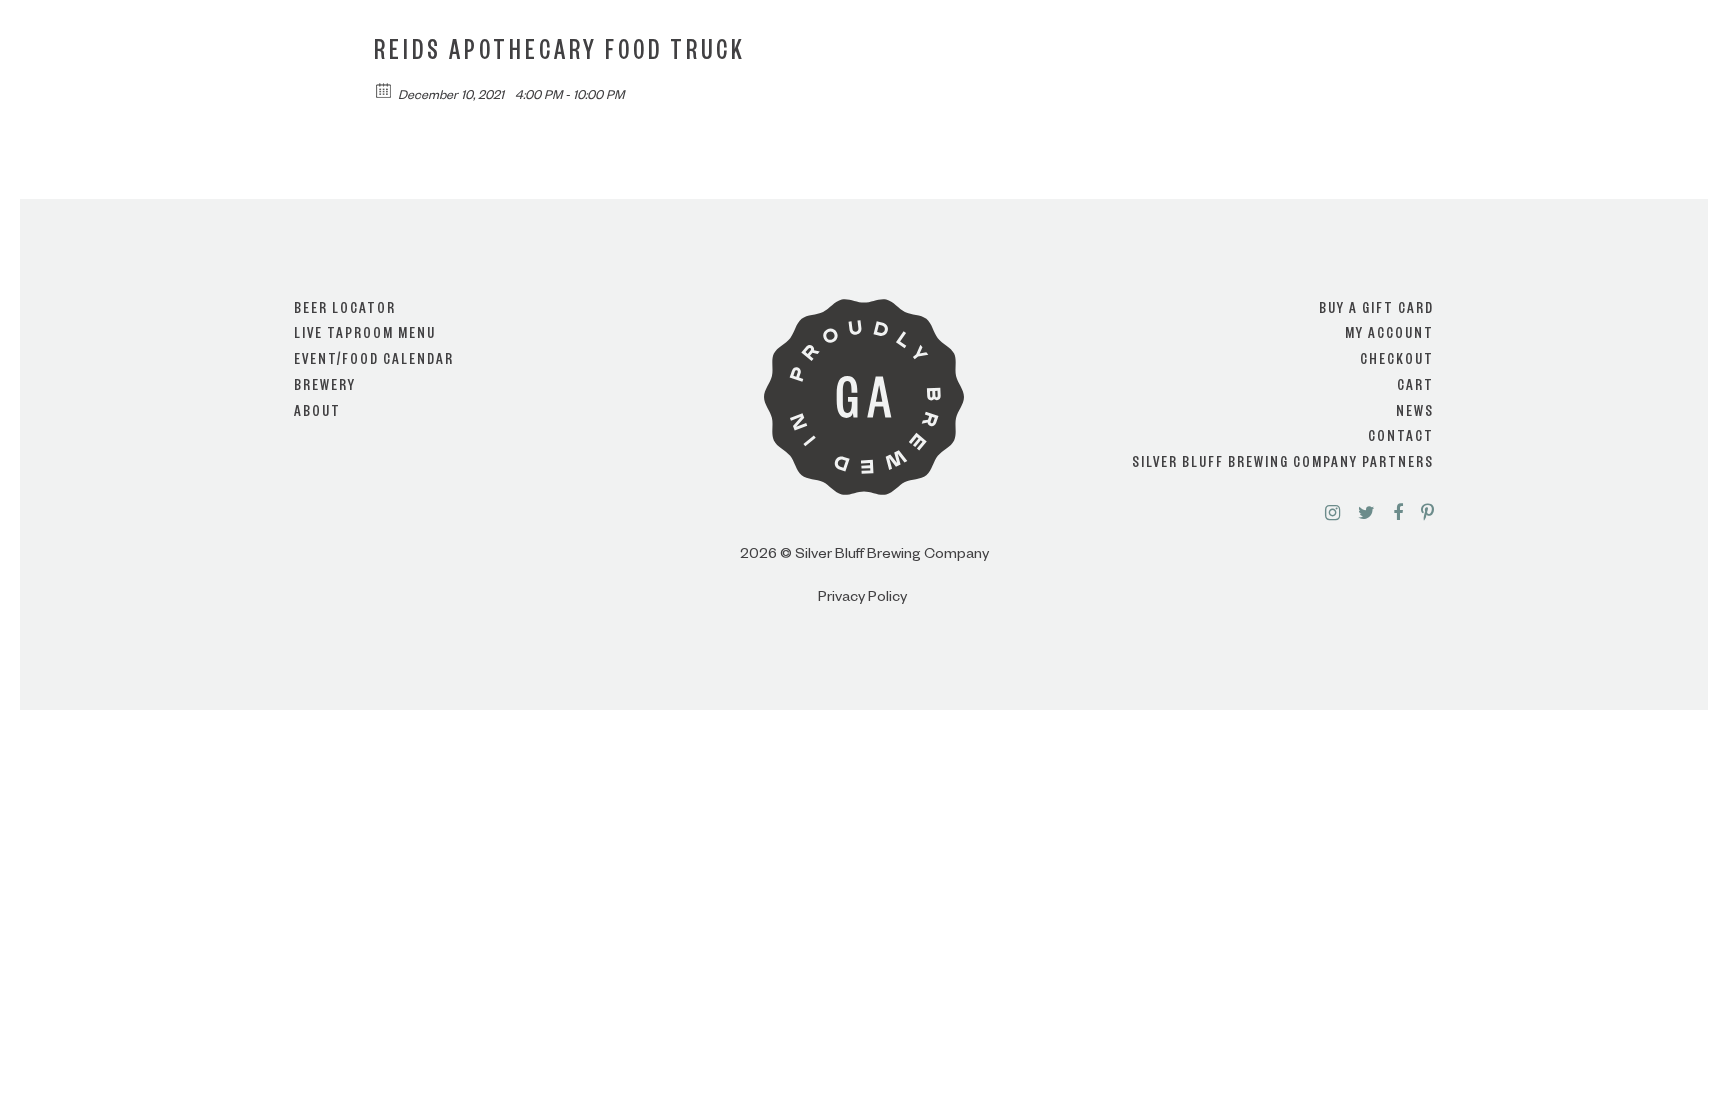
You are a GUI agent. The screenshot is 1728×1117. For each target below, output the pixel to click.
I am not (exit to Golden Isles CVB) (864, 616)
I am (864, 536)
